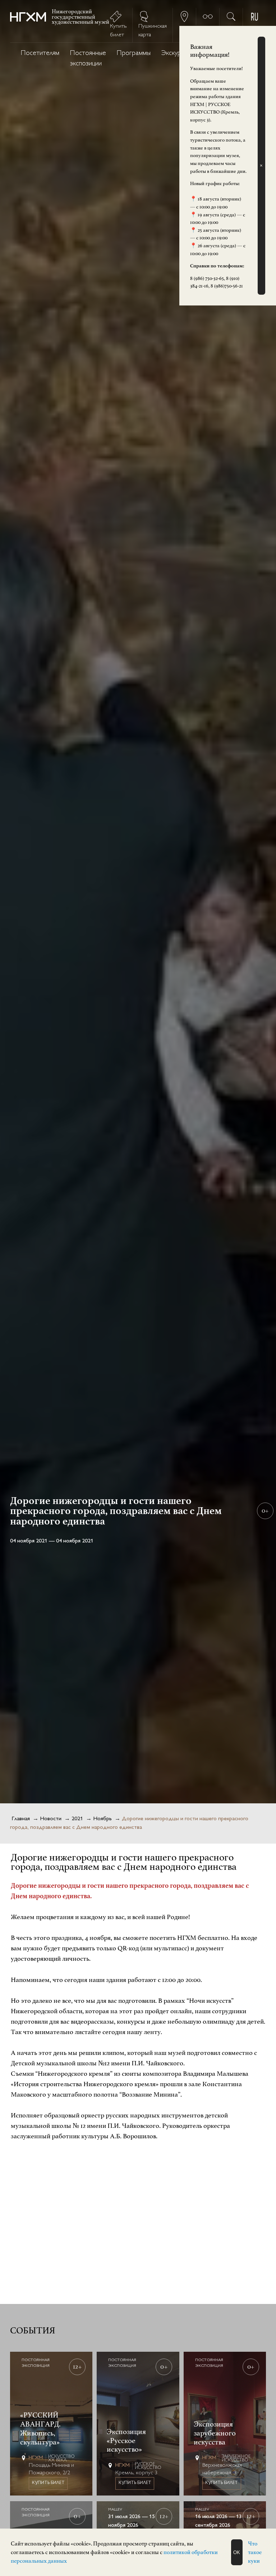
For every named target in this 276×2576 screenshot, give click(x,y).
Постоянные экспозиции (88, 59)
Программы (134, 53)
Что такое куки (255, 2552)
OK (237, 2552)
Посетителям (40, 53)
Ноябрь (102, 1819)
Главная (21, 1819)
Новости (51, 1819)
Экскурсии (176, 53)
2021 (77, 1819)
